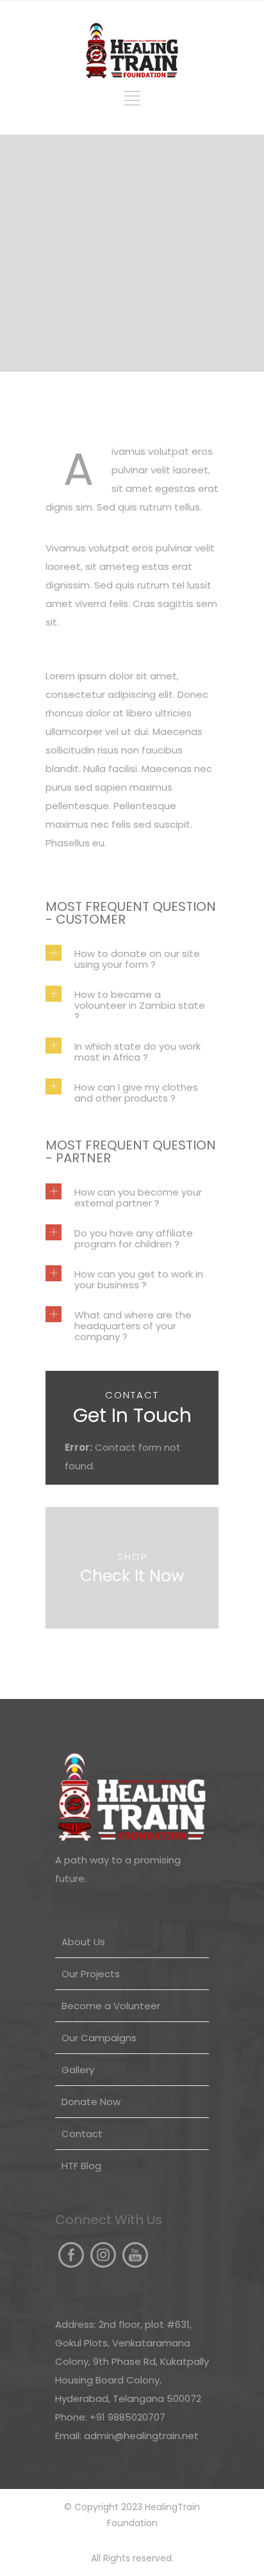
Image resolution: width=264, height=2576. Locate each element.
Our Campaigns (99, 2038)
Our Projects (91, 1974)
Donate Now (91, 2102)
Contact (82, 2134)
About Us (83, 1942)
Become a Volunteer (111, 2006)
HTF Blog (81, 2166)
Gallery (78, 2070)
